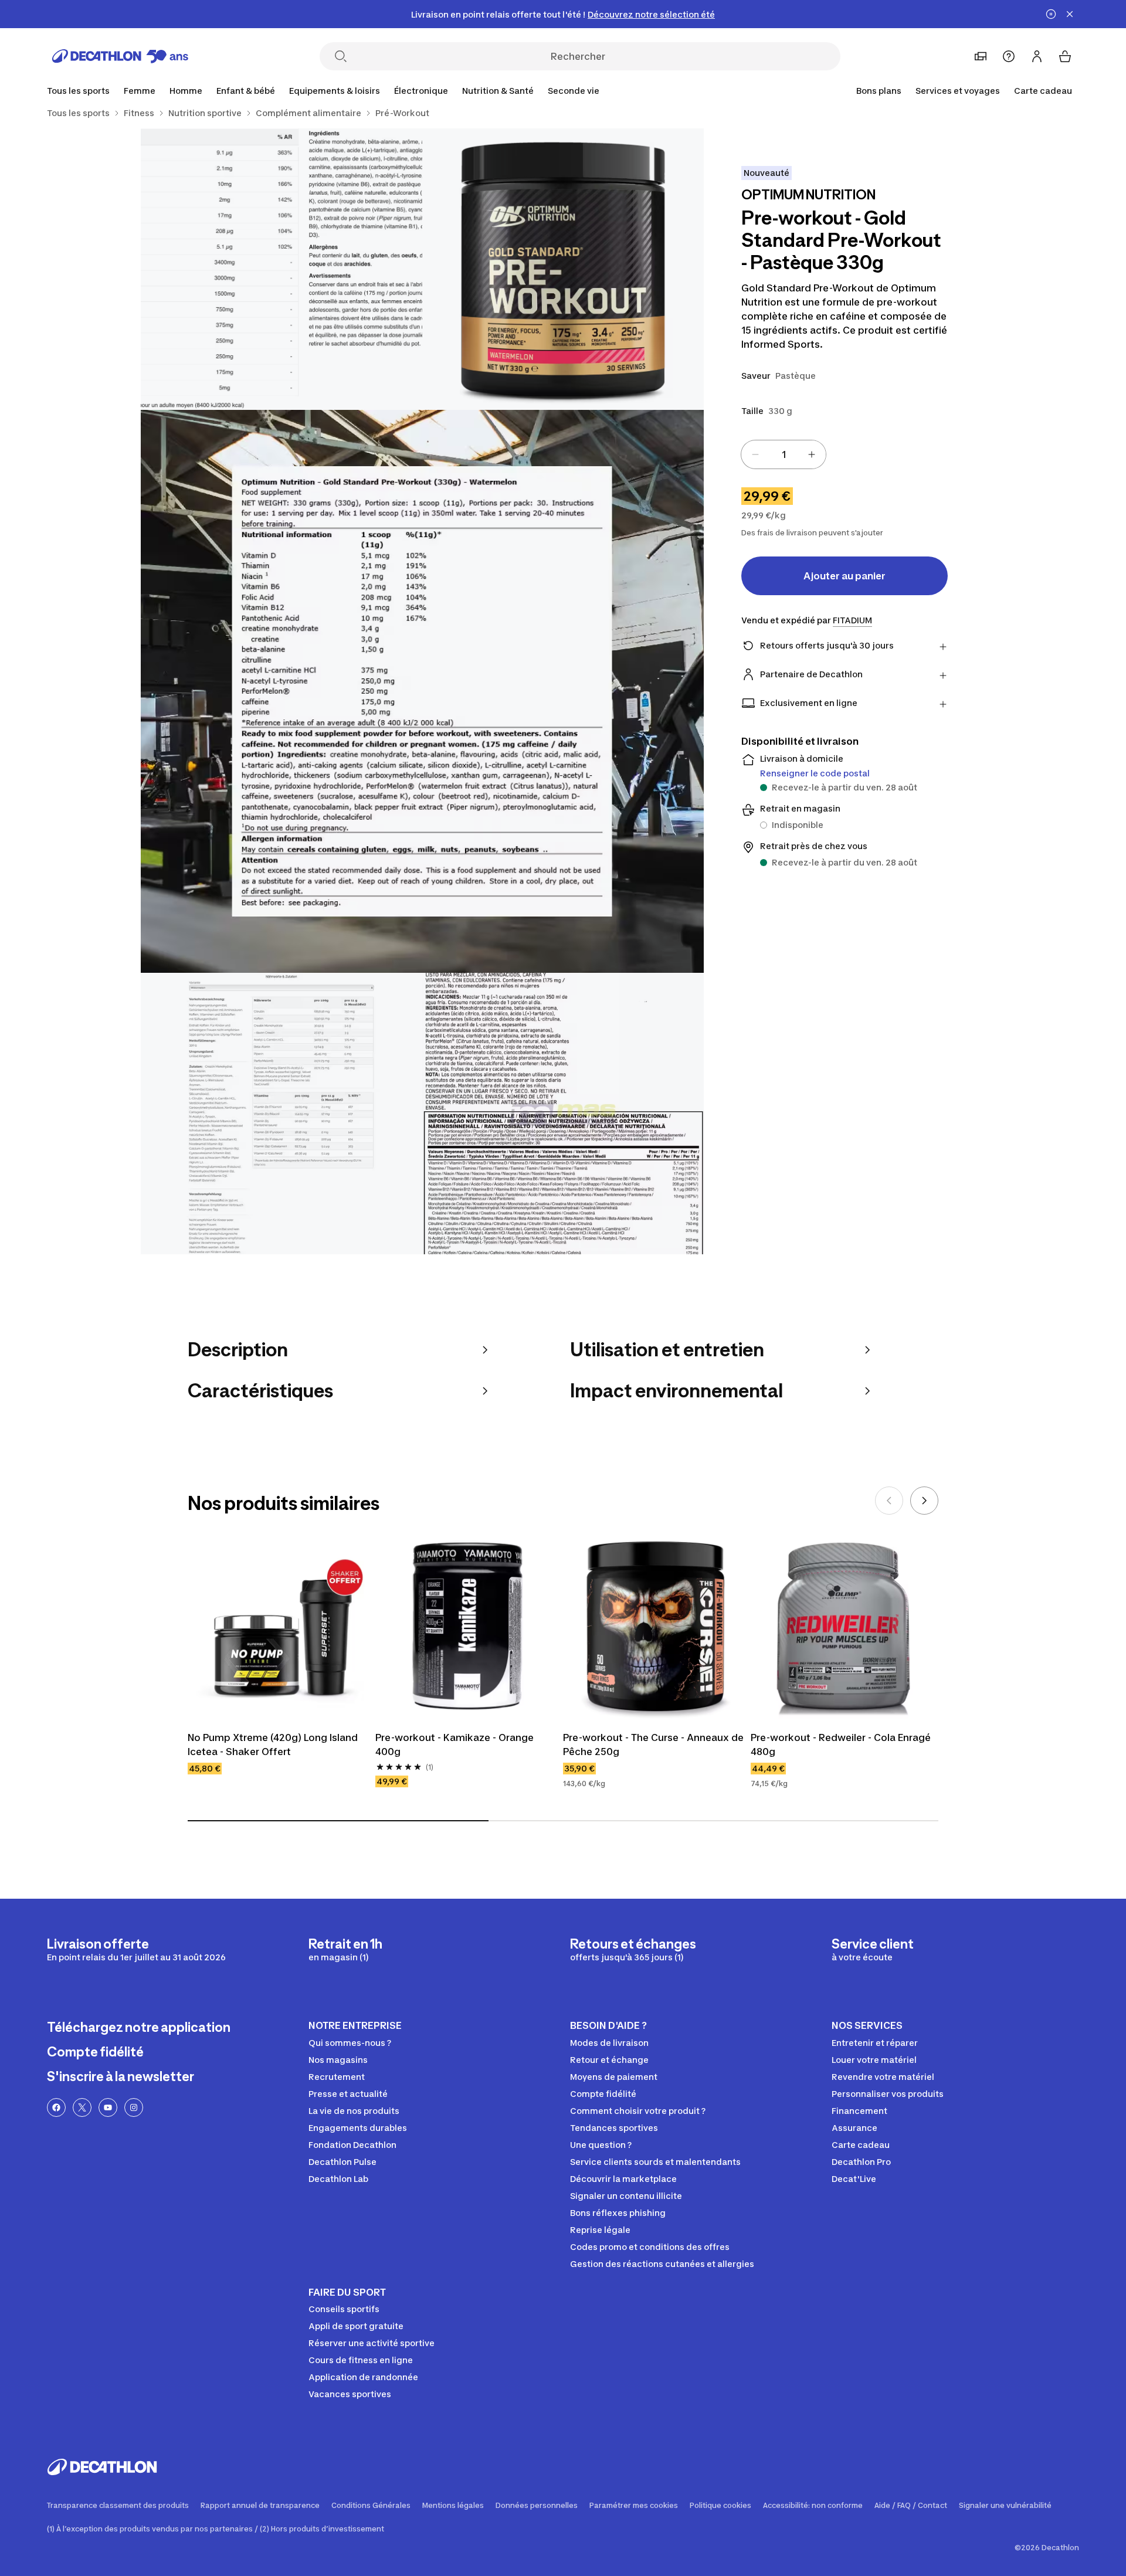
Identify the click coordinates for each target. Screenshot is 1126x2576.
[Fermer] (1070, 14)
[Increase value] (812, 454)
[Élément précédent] (889, 1501)
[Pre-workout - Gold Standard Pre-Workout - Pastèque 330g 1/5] (563, 269)
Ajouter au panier (844, 576)
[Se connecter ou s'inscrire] (1037, 56)
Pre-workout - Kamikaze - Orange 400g (456, 1745)
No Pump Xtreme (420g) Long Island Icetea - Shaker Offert (274, 1745)
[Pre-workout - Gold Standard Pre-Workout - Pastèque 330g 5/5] (563, 1114)
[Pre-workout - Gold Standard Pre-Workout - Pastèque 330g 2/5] (281, 269)
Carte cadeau (1043, 91)
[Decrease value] (755, 454)
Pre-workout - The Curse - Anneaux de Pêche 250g (654, 1745)
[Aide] (1009, 56)
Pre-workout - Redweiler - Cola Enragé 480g (842, 1745)
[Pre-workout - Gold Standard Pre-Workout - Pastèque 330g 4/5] (281, 1114)
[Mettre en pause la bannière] (1051, 14)
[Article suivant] (924, 1501)
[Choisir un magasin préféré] (981, 56)
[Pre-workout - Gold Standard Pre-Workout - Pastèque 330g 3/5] (422, 691)
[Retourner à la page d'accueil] (120, 56)
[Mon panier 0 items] (1065, 56)
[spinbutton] (784, 454)
